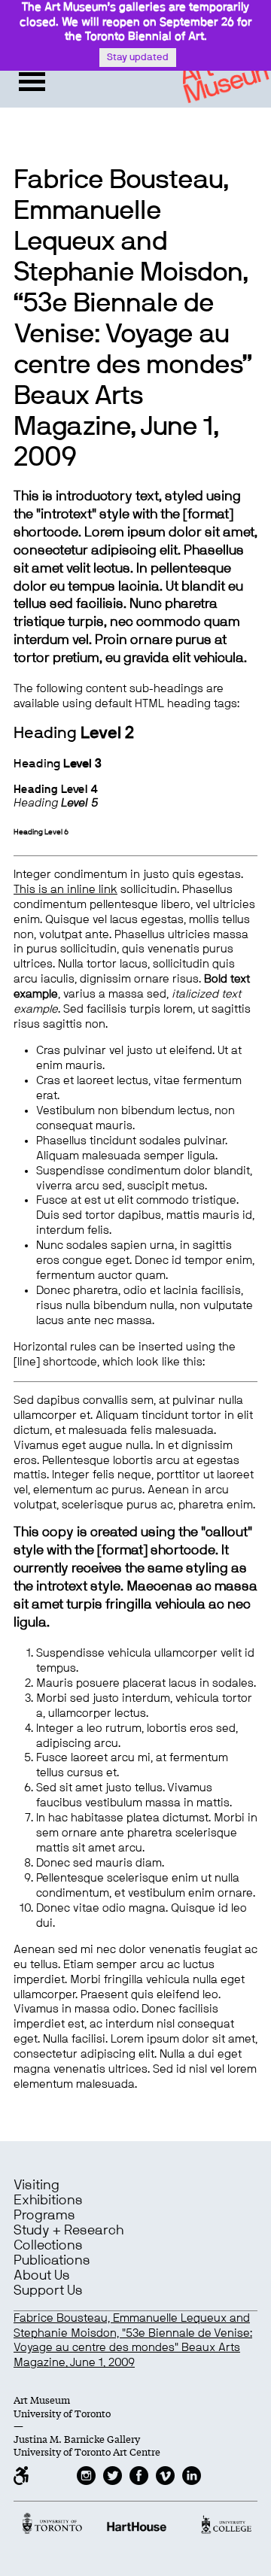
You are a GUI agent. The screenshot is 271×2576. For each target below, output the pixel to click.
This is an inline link (65, 890)
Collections (48, 2246)
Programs (44, 2216)
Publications (52, 2261)
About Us (42, 2276)
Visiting (37, 2186)
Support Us (48, 2291)
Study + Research (69, 2231)
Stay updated (138, 58)
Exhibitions (48, 2201)
